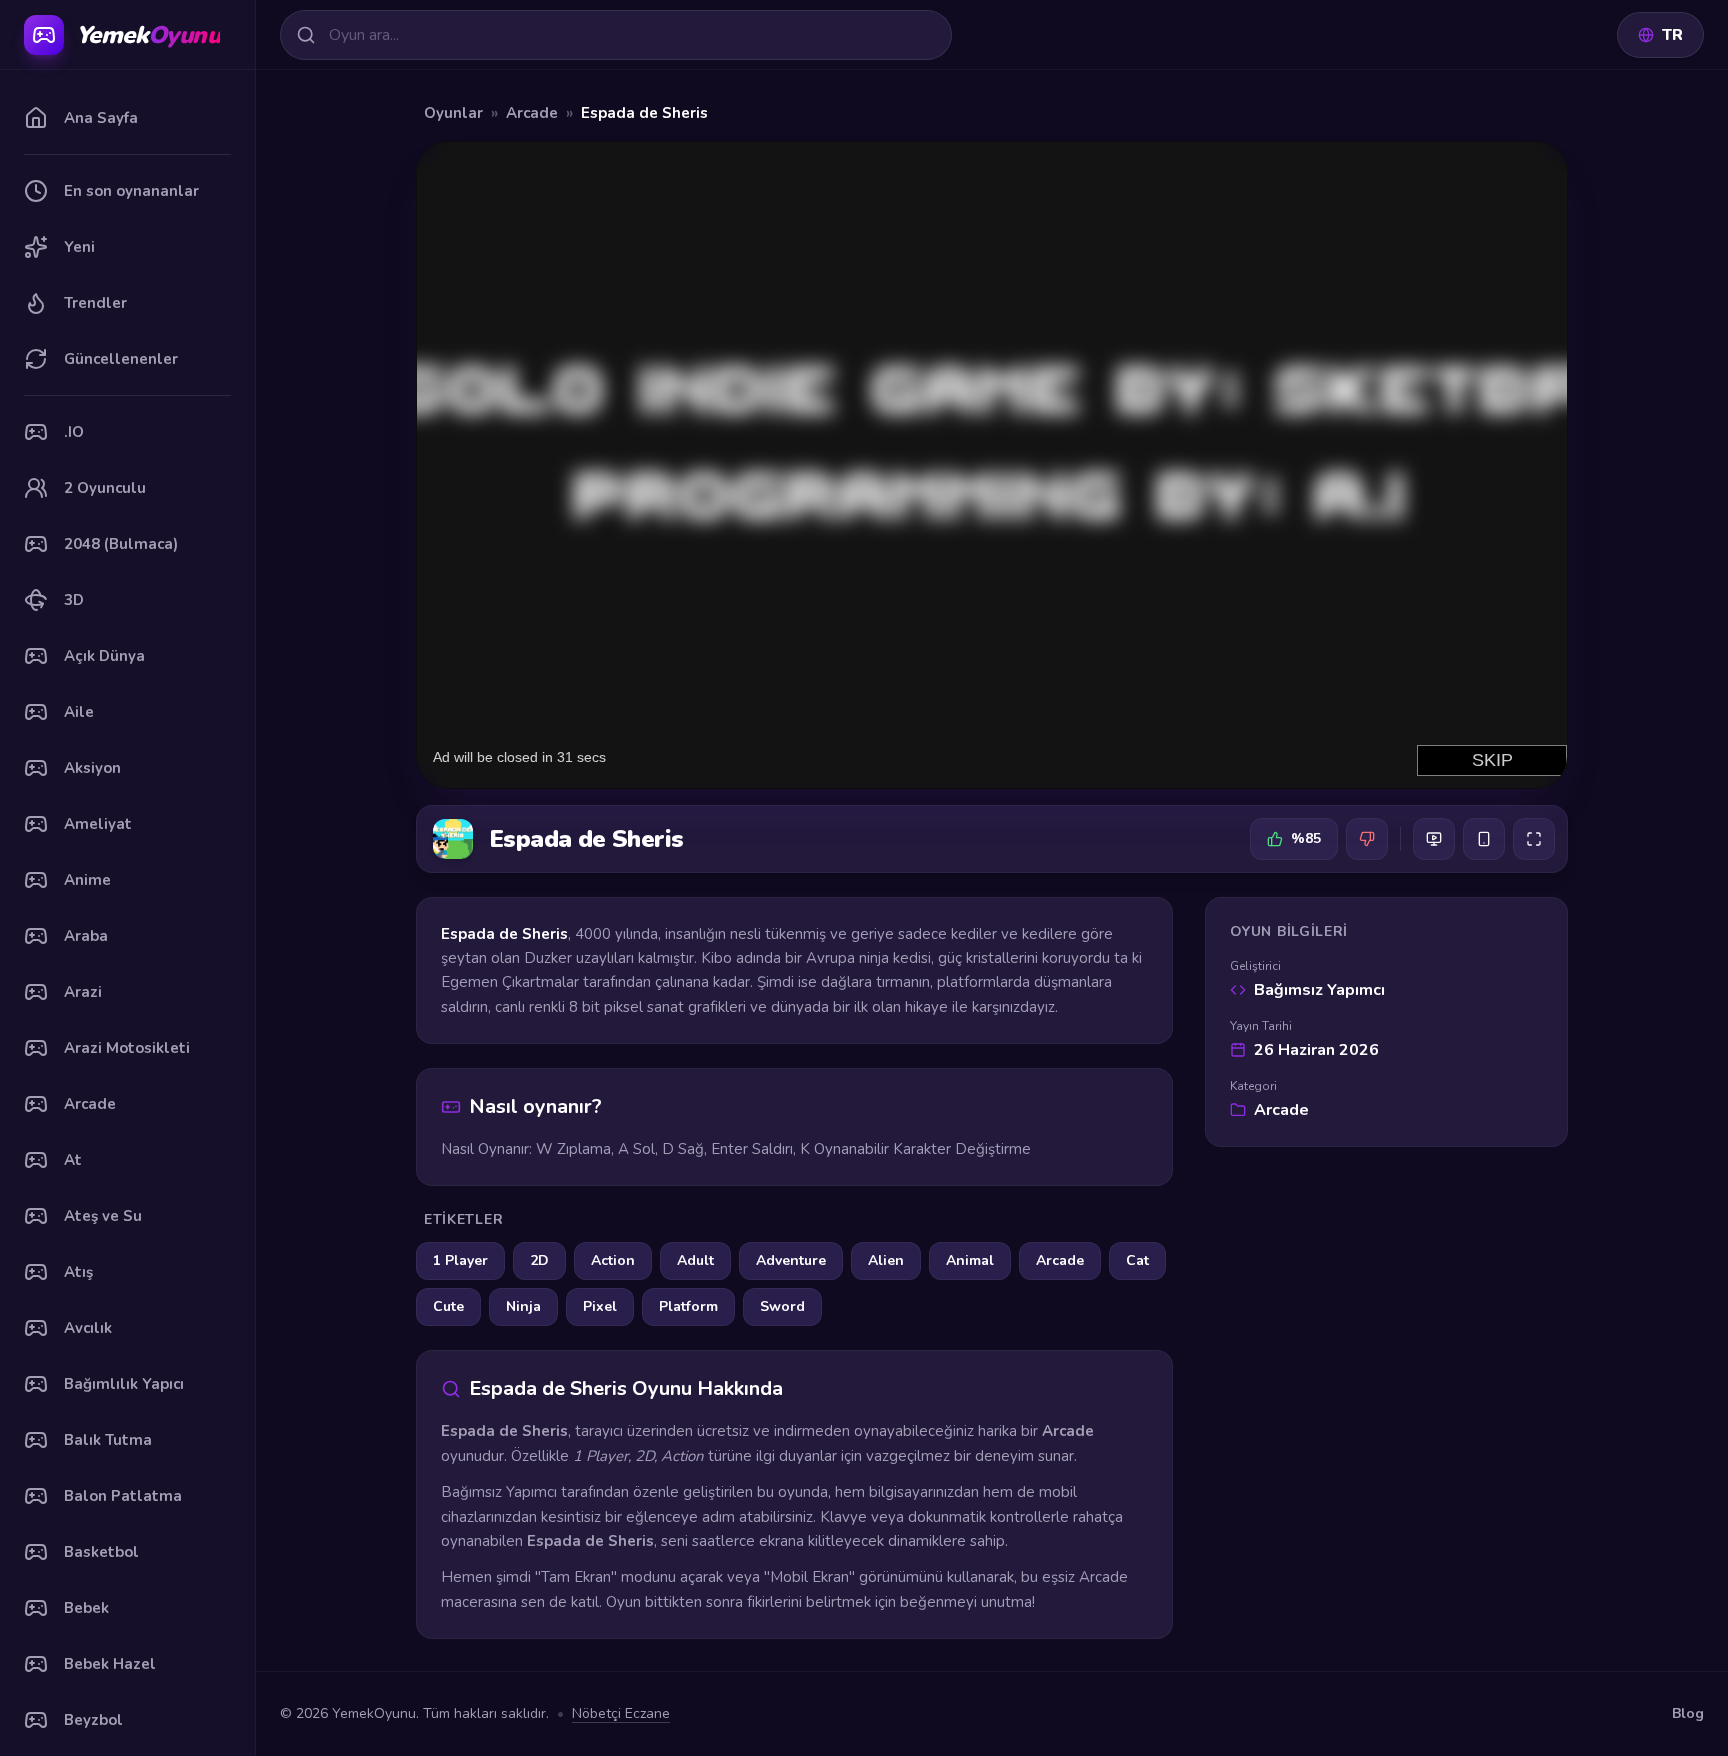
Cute (448, 1306)
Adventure (791, 1260)
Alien (886, 1260)
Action (613, 1260)
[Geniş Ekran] (1434, 839)
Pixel (600, 1306)
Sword (782, 1306)
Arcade (532, 113)
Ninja (523, 1306)
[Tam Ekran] (1534, 839)
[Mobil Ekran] (1484, 839)
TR (1672, 35)
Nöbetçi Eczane (621, 1713)
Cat (1137, 1260)
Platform (688, 1306)
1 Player (460, 1260)
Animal (970, 1260)
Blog (1688, 1713)
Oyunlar (453, 113)
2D (539, 1260)
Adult (695, 1260)
